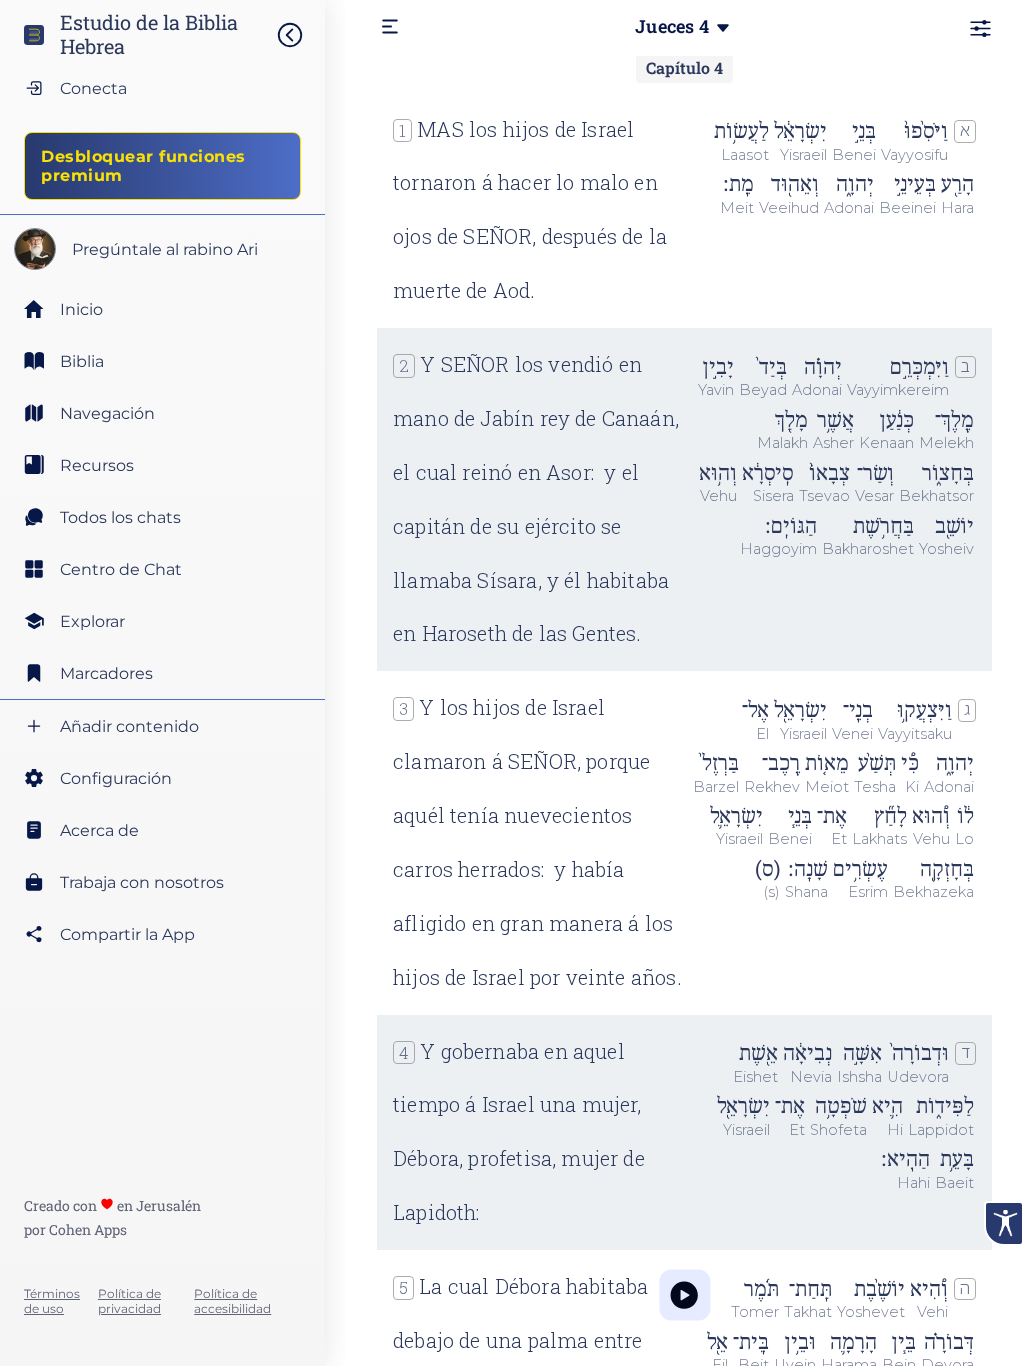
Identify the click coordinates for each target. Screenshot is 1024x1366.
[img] (300, 35)
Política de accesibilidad (232, 1301)
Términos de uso (52, 1301)
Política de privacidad (129, 1301)
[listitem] (162, 361)
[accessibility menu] (1004, 1223)
